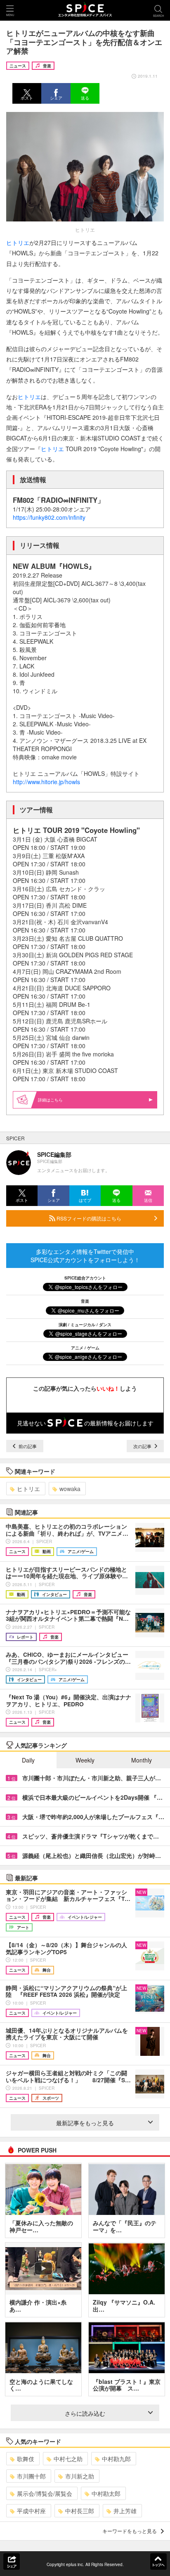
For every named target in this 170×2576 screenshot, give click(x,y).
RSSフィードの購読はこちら (88, 1218)
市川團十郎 (31, 2476)
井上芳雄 (125, 2511)
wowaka (70, 1489)
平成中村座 (31, 2511)
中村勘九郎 (116, 2459)
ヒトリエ (18, 243)
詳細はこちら (50, 1100)
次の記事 (143, 1446)
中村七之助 (68, 2459)
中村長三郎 (80, 2511)
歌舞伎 (26, 2459)
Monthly (142, 1760)
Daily (28, 1760)
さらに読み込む (85, 2413)
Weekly (85, 1760)
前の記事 (27, 1446)
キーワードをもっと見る (130, 2531)
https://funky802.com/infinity (49, 517)
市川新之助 (80, 2476)
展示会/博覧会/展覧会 (45, 2493)
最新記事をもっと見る (85, 2123)
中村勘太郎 (106, 2493)
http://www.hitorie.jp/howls (46, 782)
